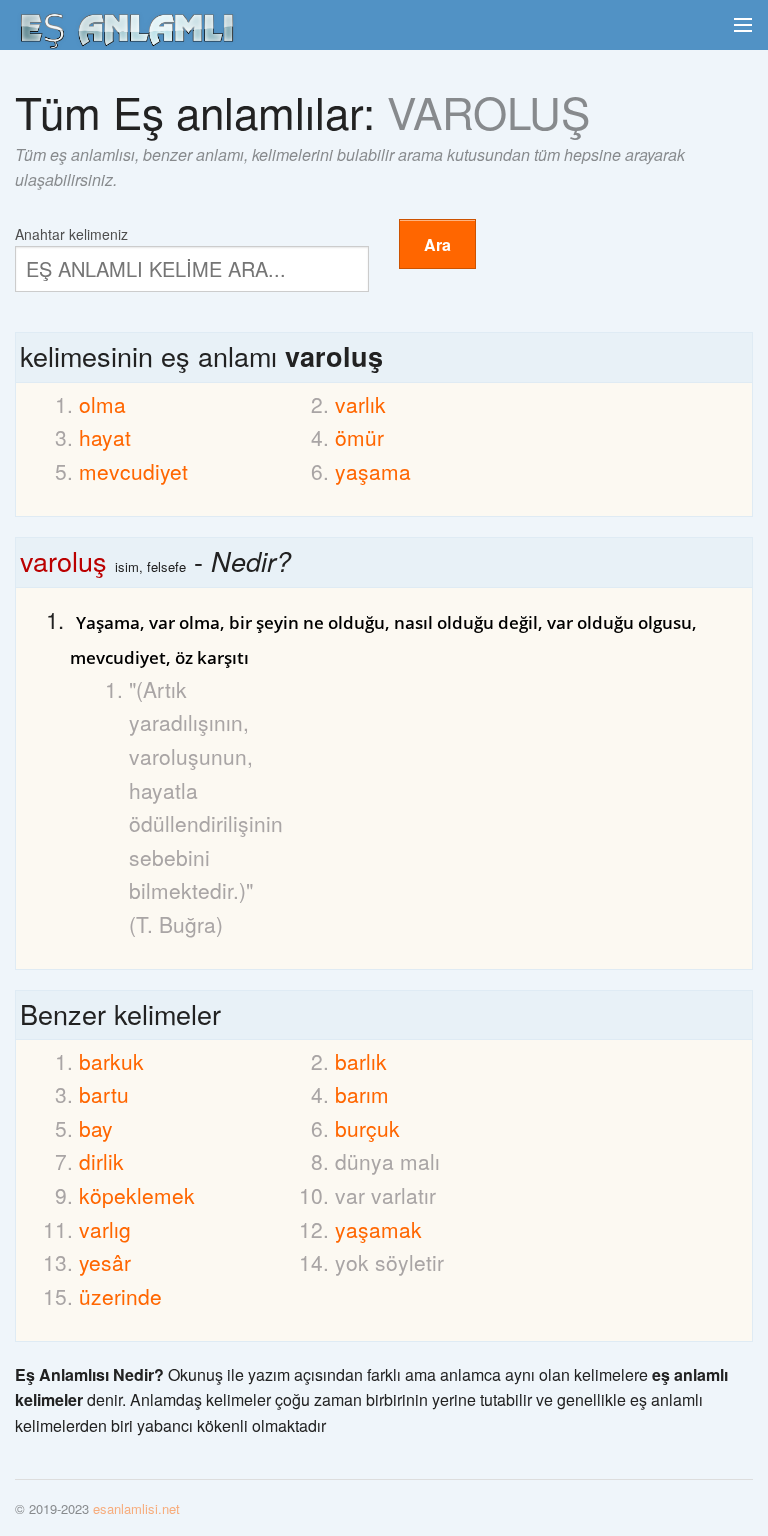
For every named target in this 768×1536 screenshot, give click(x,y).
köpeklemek (137, 1195)
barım (362, 1094)
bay (96, 1128)
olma (102, 404)
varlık (360, 404)
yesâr (105, 1262)
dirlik (101, 1161)
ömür (359, 437)
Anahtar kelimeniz (71, 232)
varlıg (105, 1229)
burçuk (367, 1128)
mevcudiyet (133, 471)
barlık (361, 1061)
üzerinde (120, 1296)
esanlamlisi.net (136, 1508)
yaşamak (378, 1229)
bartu (104, 1094)
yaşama (373, 471)
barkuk (111, 1061)
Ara (437, 244)
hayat (105, 437)
